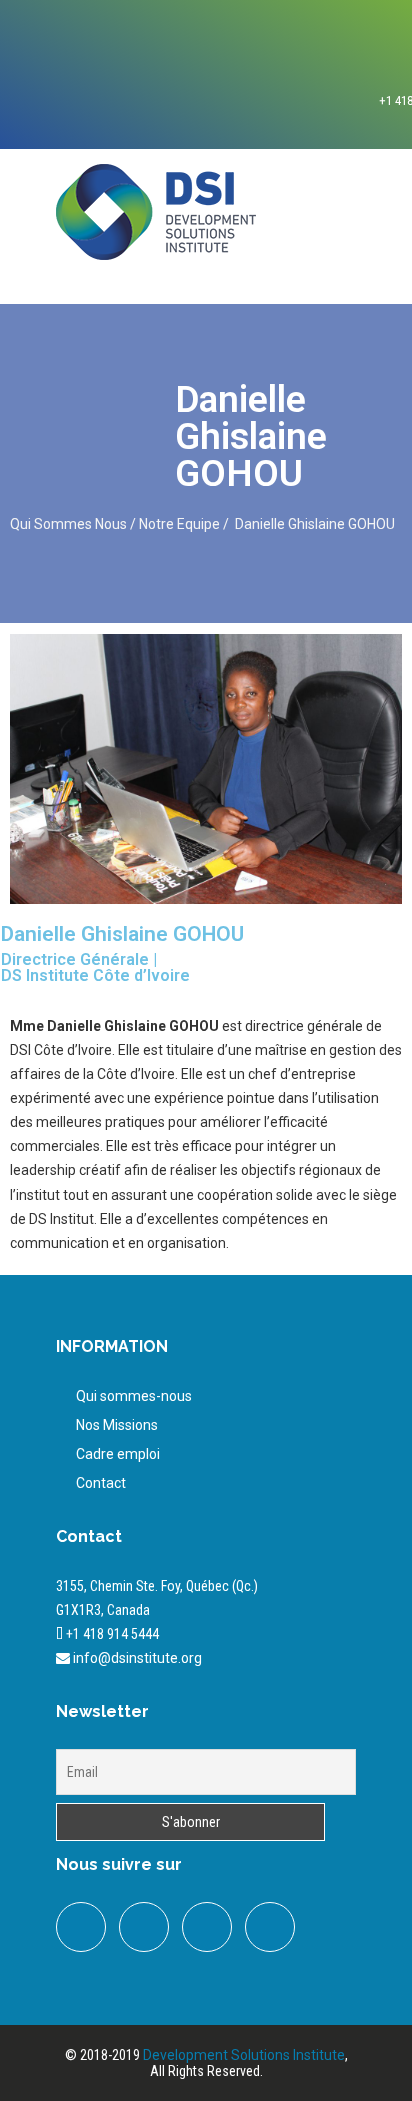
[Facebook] (81, 1927)
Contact (101, 1483)
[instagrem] (270, 1927)
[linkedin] (207, 1927)
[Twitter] (144, 1927)
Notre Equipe (179, 524)
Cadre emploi (118, 1454)
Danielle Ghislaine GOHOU (316, 524)
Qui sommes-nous (134, 1396)
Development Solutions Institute (244, 2055)
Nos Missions (117, 1425)
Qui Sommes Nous (70, 524)
